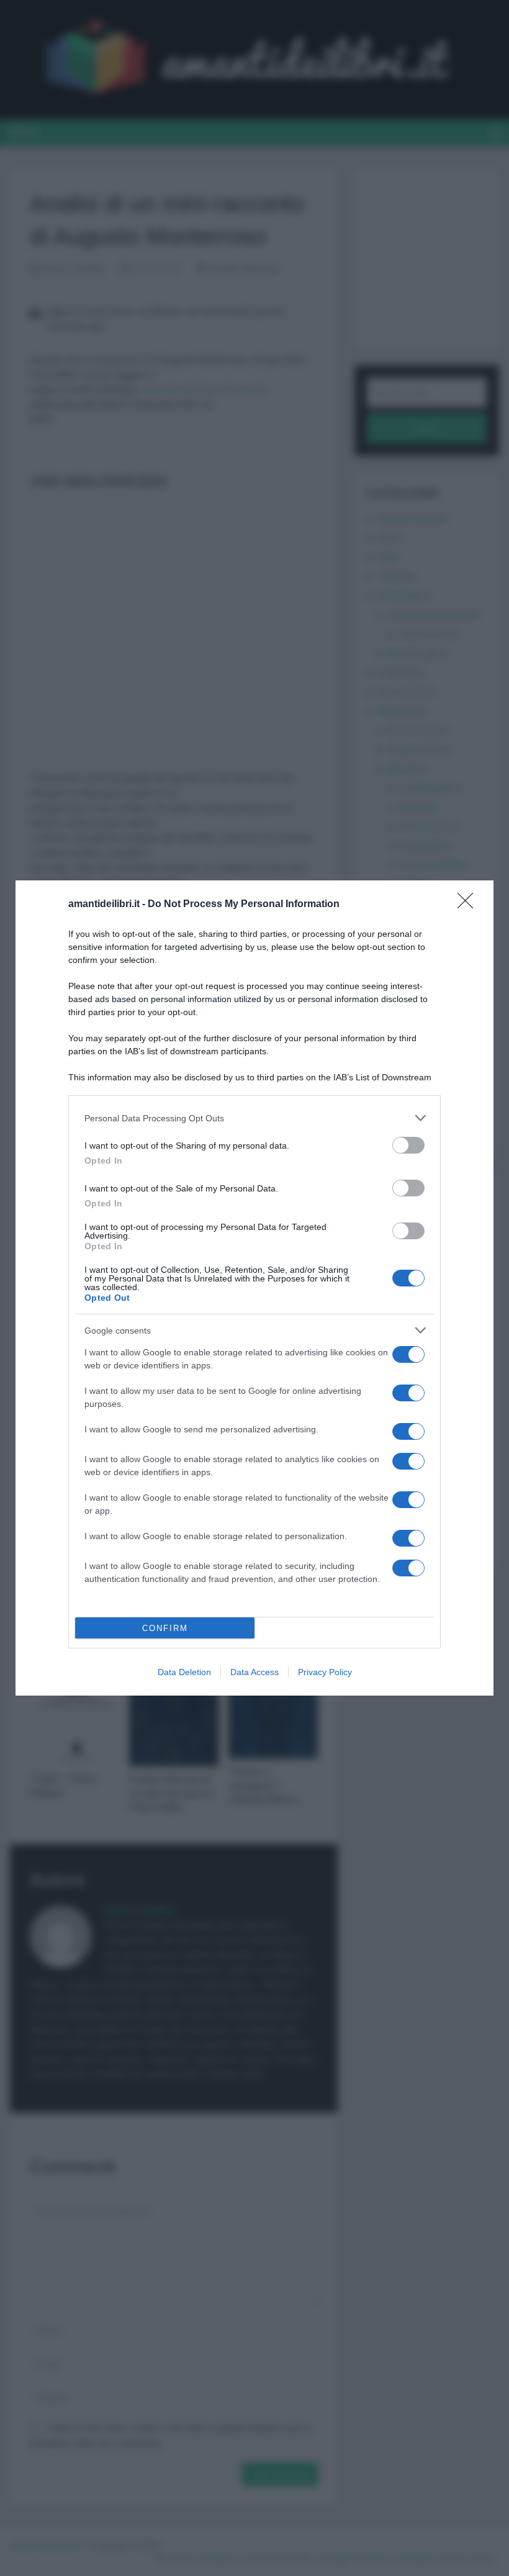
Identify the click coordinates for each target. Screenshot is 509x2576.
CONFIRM (165, 1628)
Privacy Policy (325, 1672)
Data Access (254, 1672)
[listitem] (254, 1118)
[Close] (469, 905)
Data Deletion (184, 1672)
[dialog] (254, 1288)
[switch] (408, 1145)
